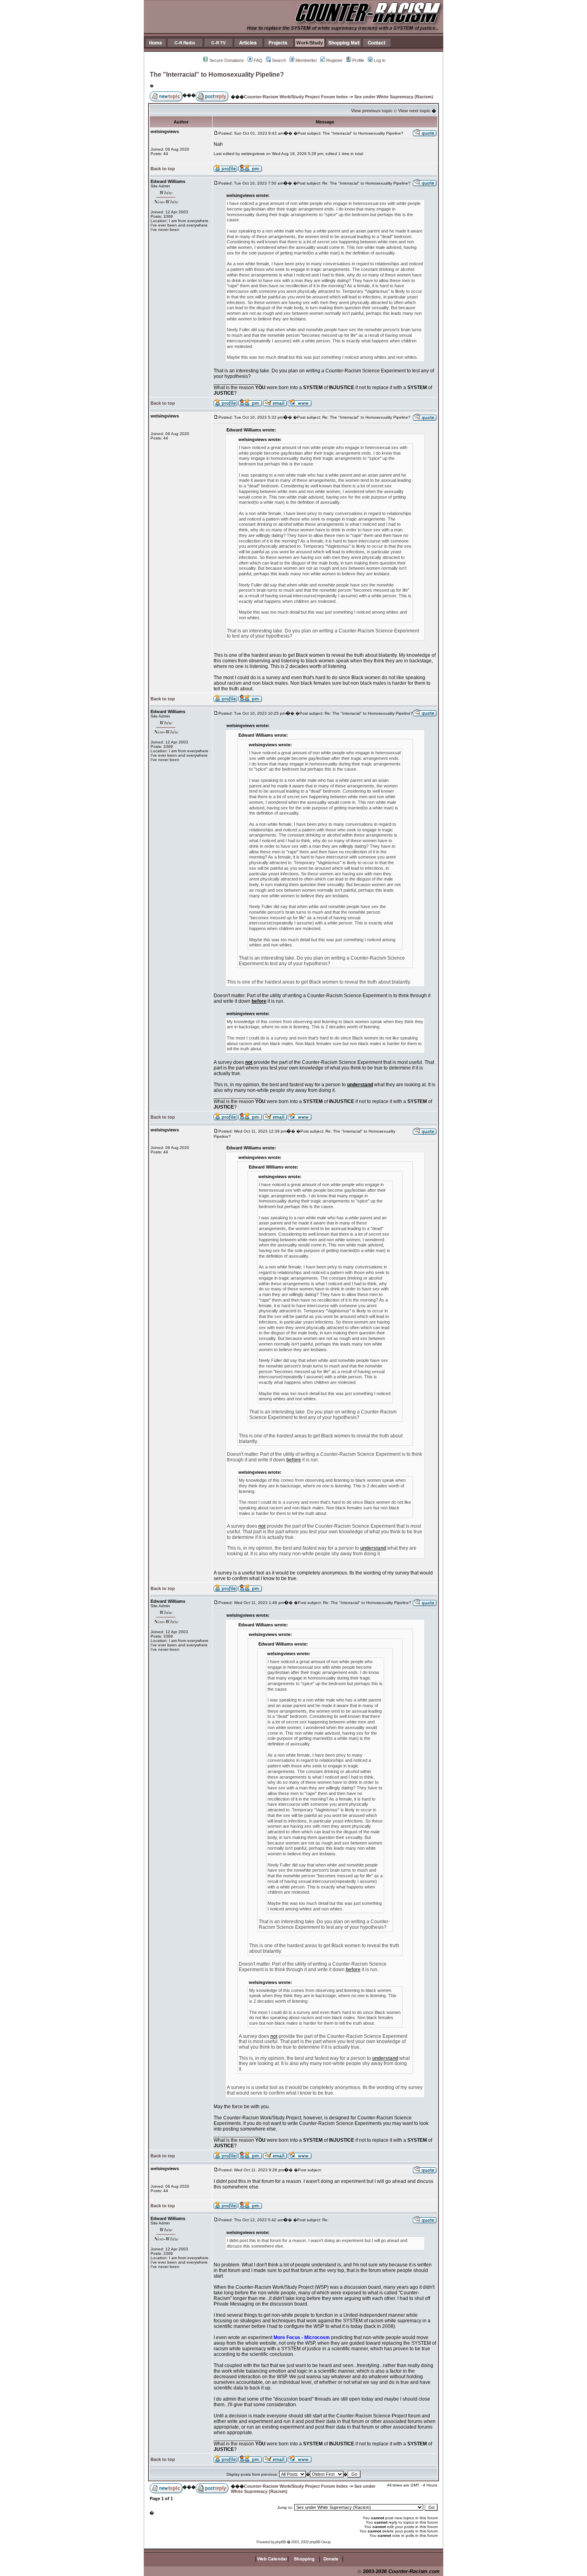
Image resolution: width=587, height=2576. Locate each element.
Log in (380, 60)
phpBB (281, 2542)
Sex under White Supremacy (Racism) (394, 97)
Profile (358, 60)
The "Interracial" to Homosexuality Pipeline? (217, 75)
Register (334, 60)
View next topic (414, 111)
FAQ (258, 60)
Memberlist (306, 60)
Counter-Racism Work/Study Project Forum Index (296, 97)
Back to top (163, 169)
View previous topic (372, 111)
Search (279, 60)
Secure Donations (227, 60)
